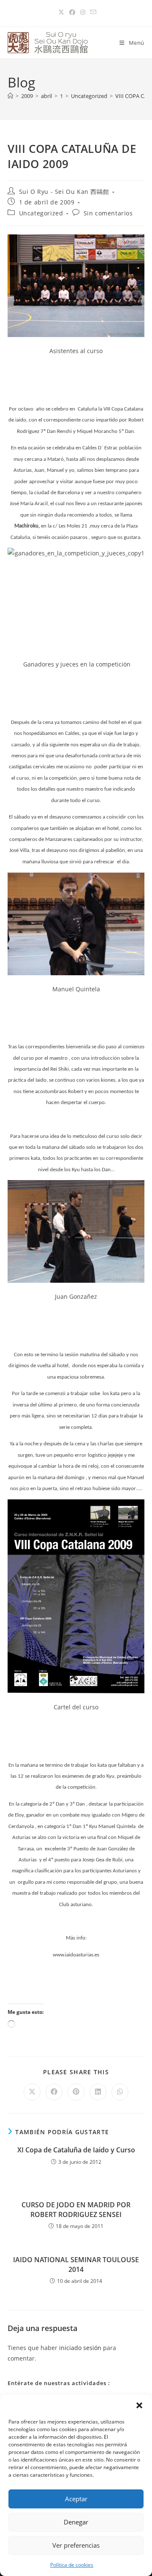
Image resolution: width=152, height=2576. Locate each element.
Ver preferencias (76, 2545)
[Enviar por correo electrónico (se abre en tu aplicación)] (92, 12)
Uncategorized (41, 213)
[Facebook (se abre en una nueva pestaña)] (72, 12)
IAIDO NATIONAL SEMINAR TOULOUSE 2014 (76, 2264)
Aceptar (76, 2499)
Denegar (76, 2522)
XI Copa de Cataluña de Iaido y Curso (76, 2150)
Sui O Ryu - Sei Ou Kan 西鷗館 (64, 192)
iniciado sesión (80, 2348)
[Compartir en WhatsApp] (120, 2092)
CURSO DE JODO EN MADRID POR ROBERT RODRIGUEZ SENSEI (76, 2209)
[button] (139, 2405)
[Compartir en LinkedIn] (98, 2092)
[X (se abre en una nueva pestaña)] (61, 12)
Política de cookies (72, 2565)
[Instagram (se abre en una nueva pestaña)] (83, 12)
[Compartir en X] (32, 2092)
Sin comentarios (108, 213)
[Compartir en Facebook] (54, 2092)
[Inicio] (10, 96)
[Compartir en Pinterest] (76, 2092)
